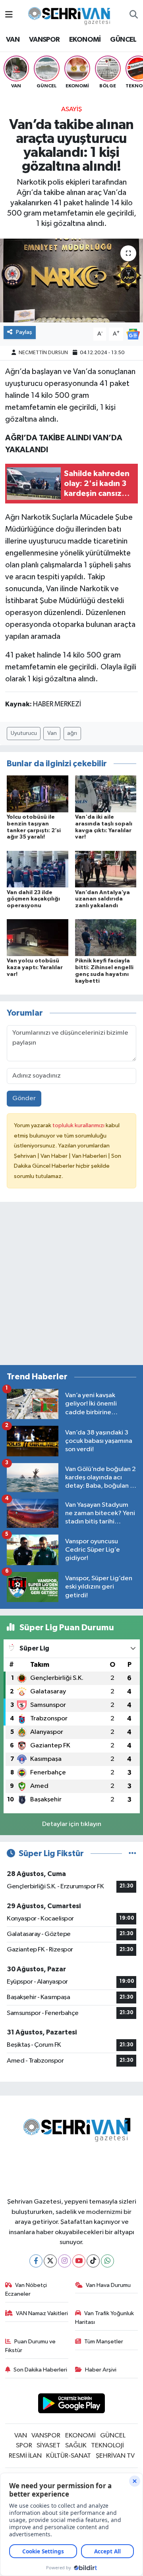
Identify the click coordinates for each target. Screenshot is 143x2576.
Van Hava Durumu (108, 2285)
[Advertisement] (71, 1287)
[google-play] (72, 2405)
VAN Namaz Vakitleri (42, 2313)
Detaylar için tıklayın (72, 1824)
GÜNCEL (123, 40)
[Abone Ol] (133, 334)
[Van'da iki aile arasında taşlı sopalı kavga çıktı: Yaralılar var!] (106, 793)
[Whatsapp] (107, 2261)
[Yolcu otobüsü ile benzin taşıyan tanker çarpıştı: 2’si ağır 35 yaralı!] (38, 793)
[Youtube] (79, 2261)
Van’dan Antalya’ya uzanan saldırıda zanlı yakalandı (102, 899)
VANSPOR (44, 40)
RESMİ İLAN (25, 2456)
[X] (50, 2261)
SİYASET (48, 2446)
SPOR (24, 2446)
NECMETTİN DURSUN (43, 353)
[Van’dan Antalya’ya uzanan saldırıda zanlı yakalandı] (106, 869)
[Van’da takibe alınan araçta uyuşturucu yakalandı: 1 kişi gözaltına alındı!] (71, 281)
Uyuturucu (24, 733)
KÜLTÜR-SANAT (69, 2456)
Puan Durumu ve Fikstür (31, 2346)
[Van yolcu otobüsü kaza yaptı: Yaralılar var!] (38, 938)
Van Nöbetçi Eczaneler (26, 2290)
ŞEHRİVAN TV (115, 2456)
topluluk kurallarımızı (79, 1125)
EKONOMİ (85, 40)
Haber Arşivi (101, 2370)
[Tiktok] (93, 2261)
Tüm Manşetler (104, 2342)
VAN (13, 40)
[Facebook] (36, 2261)
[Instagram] (65, 2261)
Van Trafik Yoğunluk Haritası (105, 2318)
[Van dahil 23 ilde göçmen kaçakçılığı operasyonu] (38, 869)
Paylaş (24, 332)
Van (52, 733)
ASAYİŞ (71, 109)
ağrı (72, 733)
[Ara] (134, 15)
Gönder (24, 1098)
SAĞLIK (76, 2446)
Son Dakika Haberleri (40, 2370)
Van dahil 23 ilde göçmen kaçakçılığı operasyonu (33, 899)
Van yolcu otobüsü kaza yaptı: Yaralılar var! (35, 968)
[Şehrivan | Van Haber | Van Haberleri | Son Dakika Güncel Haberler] (71, 14)
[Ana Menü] (9, 15)
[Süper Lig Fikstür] (132, 1854)
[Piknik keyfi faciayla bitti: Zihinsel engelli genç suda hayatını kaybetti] (106, 938)
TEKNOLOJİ (107, 2446)
